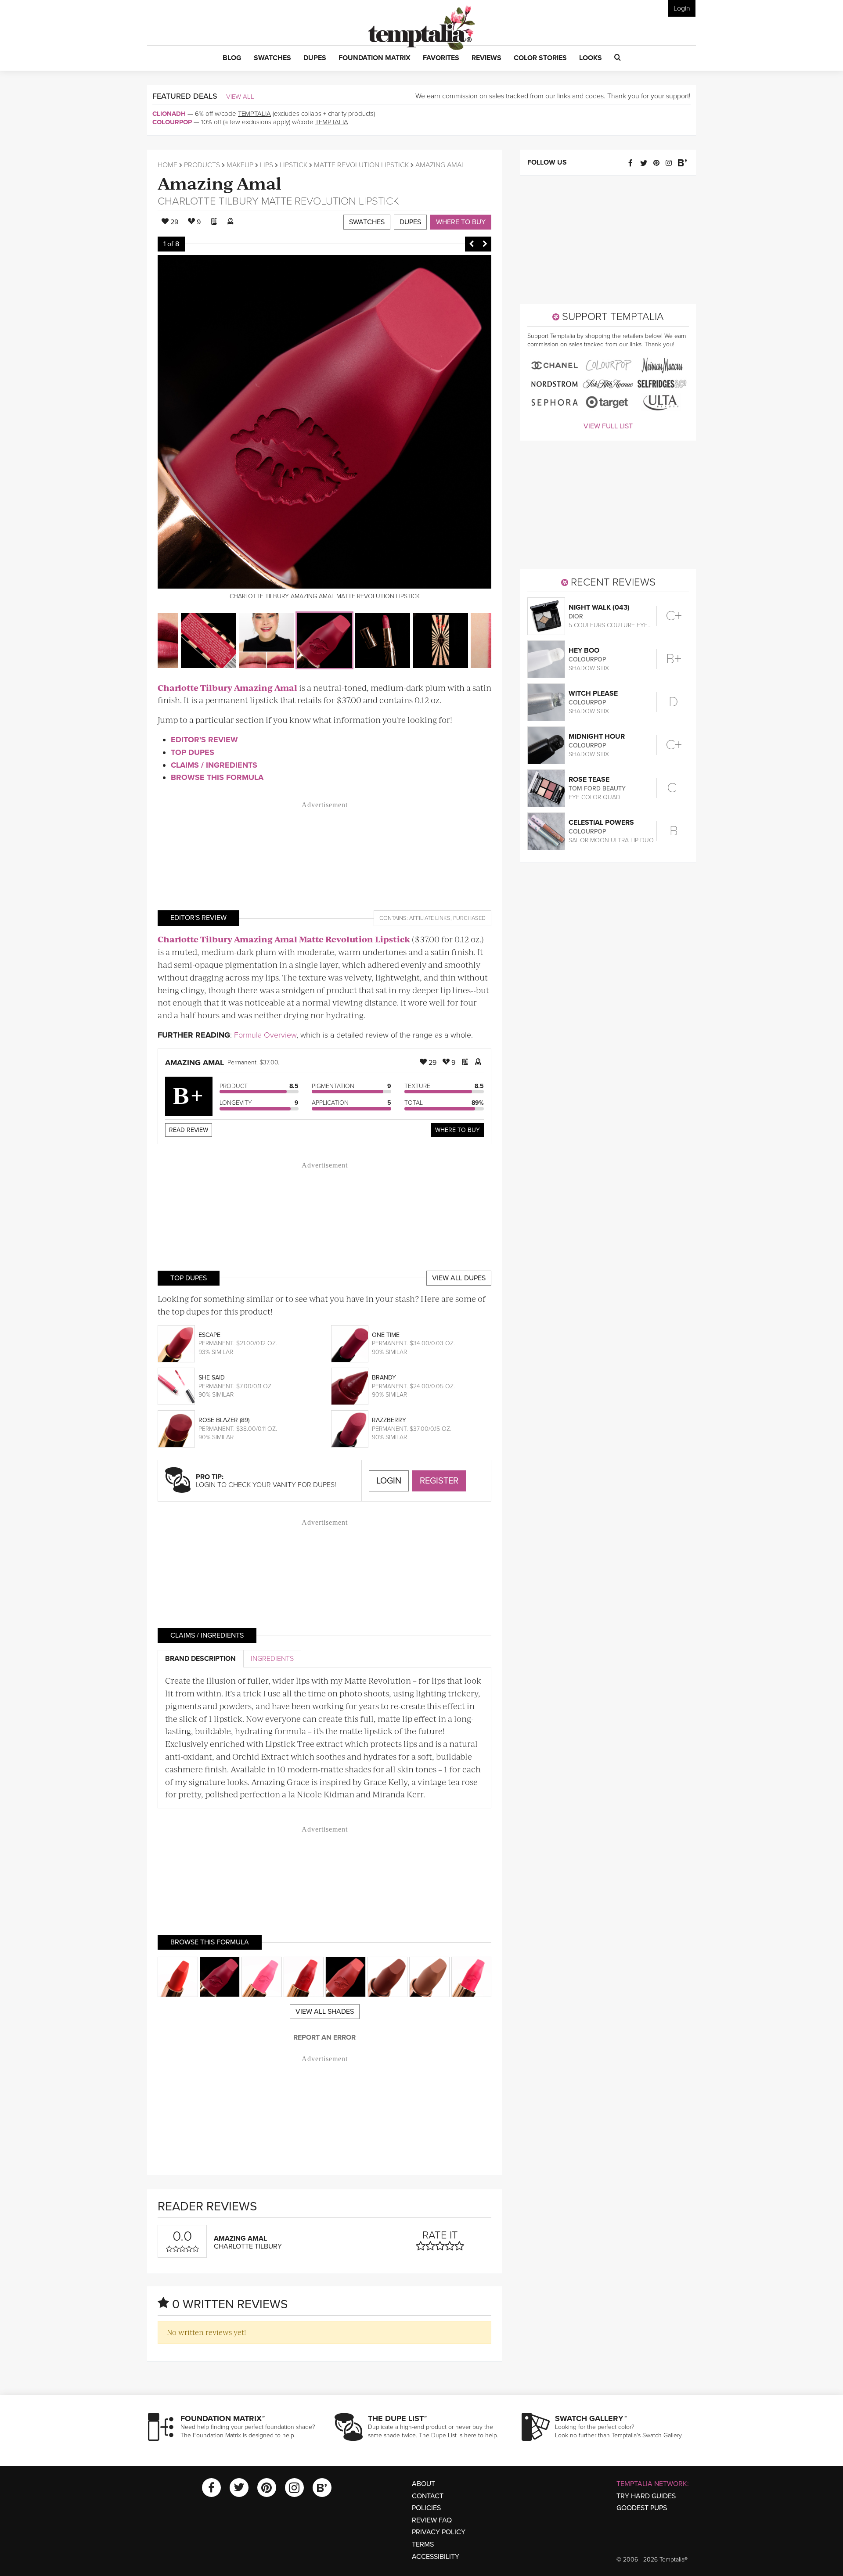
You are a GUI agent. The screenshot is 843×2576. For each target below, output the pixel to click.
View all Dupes (459, 1278)
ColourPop (172, 122)
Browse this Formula (217, 777)
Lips (267, 165)
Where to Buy (461, 222)
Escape (209, 1335)
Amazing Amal (220, 182)
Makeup (240, 165)
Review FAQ (432, 2520)
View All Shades (325, 2012)
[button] (232, 58)
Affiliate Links (430, 918)
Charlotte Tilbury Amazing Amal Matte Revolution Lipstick (284, 939)
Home (168, 165)
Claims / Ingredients (214, 765)
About (423, 2484)
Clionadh (169, 114)
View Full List (608, 426)
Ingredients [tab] (272, 1659)
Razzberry (389, 1420)
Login (682, 8)
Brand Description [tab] (200, 1659)
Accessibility (436, 2557)
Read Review (189, 1130)
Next (485, 244)
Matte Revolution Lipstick (361, 165)
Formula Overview (265, 1035)
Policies (426, 2508)
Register (439, 1481)
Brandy (384, 1378)
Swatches (367, 222)
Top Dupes (193, 752)
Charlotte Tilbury (208, 201)
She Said (212, 1378)
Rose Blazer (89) (224, 1420)
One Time (386, 1335)
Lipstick (294, 165)
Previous (472, 244)
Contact (428, 2496)
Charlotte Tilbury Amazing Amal (227, 688)
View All (240, 97)
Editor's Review (204, 740)
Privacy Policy (439, 2532)
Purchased (469, 918)
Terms (423, 2544)
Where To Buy (458, 1130)
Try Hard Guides (646, 2496)
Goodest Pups (642, 2508)
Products (202, 165)
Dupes (410, 222)
